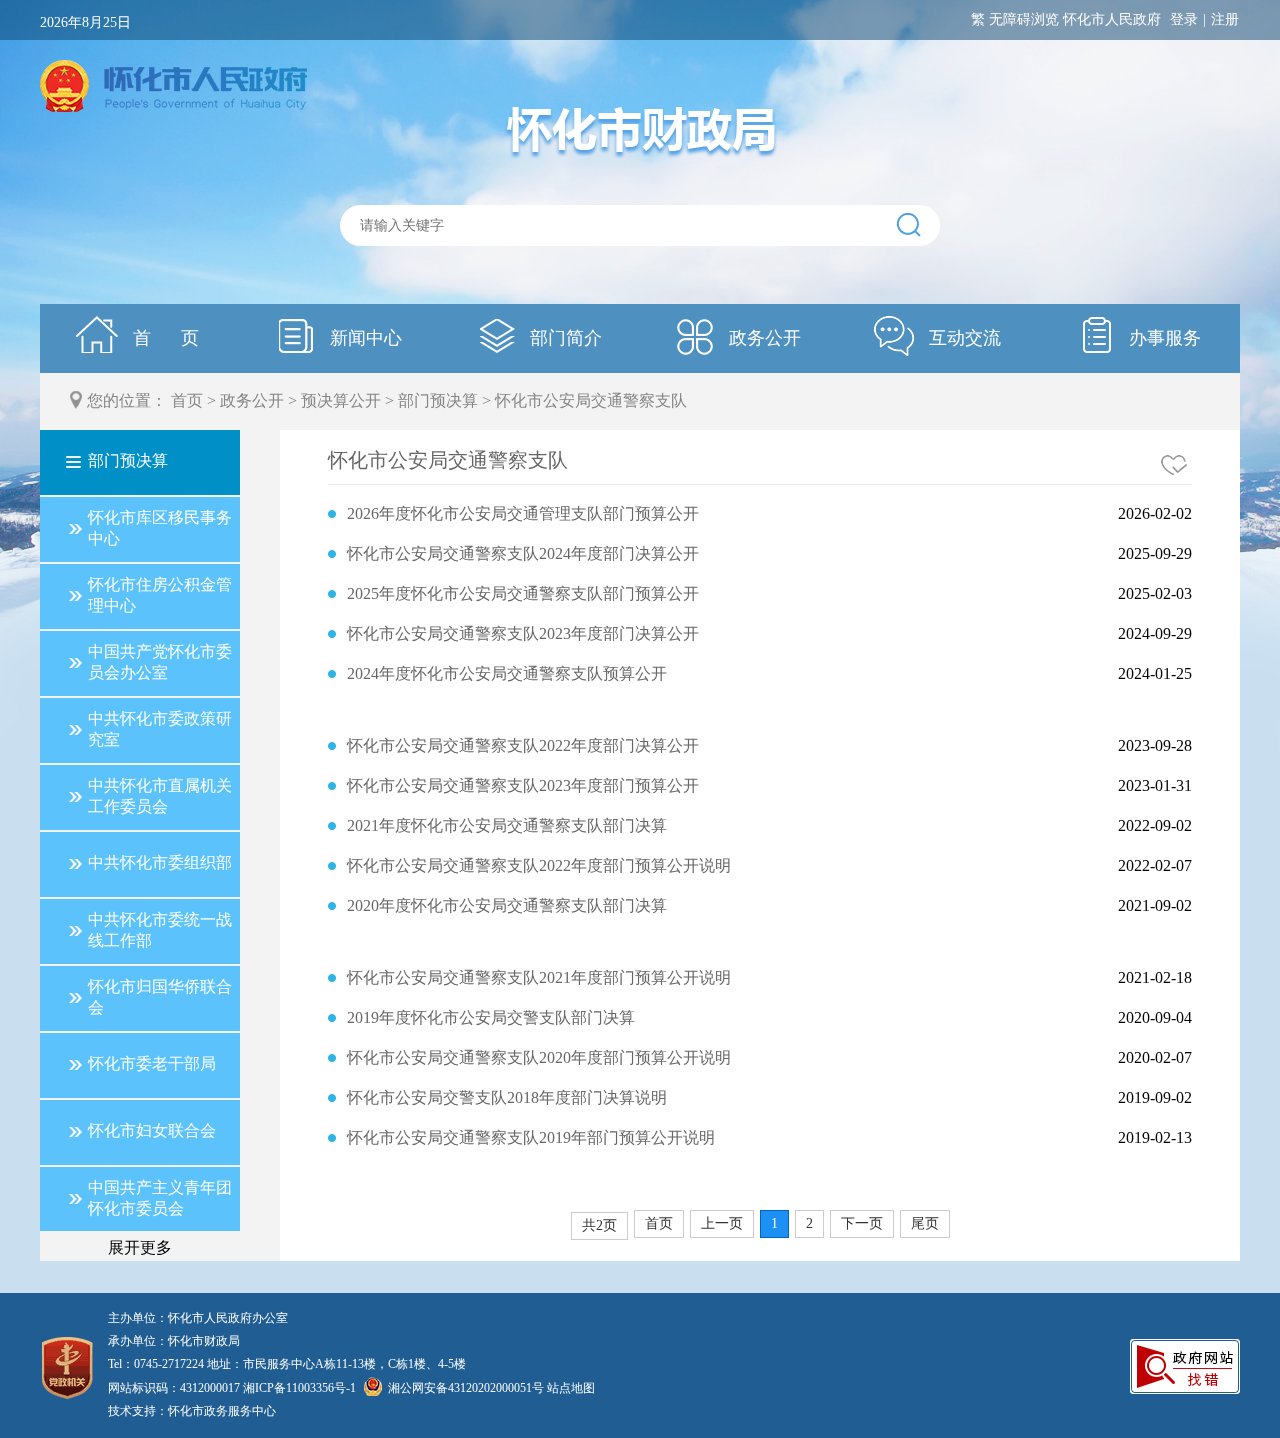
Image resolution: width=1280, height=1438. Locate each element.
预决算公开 (341, 400)
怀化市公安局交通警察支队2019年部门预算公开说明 (531, 1137)
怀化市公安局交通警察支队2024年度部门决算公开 (523, 553)
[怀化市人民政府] (173, 88)
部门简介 (563, 338)
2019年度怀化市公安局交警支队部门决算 (491, 1017)
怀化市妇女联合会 (152, 1130)
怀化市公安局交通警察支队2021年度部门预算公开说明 (539, 977)
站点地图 (571, 1388)
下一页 (862, 1223)
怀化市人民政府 (1112, 19)
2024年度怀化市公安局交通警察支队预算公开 (507, 673)
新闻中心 (363, 338)
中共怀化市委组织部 (160, 862)
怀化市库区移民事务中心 (160, 528)
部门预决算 (438, 400)
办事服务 (1162, 338)
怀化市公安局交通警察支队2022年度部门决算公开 (523, 745)
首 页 (163, 338)
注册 (1225, 19)
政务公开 (762, 338)
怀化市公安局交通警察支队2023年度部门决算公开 (523, 633)
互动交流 (962, 338)
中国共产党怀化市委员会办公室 (160, 662)
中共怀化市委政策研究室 (160, 729)
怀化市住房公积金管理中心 (160, 595)
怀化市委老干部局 (152, 1063)
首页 (187, 400)
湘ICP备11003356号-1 (299, 1388)
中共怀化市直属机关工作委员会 (160, 796)
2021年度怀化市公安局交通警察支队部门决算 (507, 825)
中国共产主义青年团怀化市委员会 (160, 1198)
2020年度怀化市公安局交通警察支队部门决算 (507, 905)
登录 (1184, 19)
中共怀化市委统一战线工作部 (160, 930)
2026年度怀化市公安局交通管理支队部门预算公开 (523, 513)
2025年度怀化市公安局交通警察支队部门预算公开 (523, 593)
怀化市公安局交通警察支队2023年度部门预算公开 (523, 785)
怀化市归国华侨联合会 (160, 997)
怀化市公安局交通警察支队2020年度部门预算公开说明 (539, 1057)
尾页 (925, 1223)
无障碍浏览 (1024, 19)
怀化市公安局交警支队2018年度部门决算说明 (507, 1097)
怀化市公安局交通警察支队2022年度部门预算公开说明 (539, 865)
